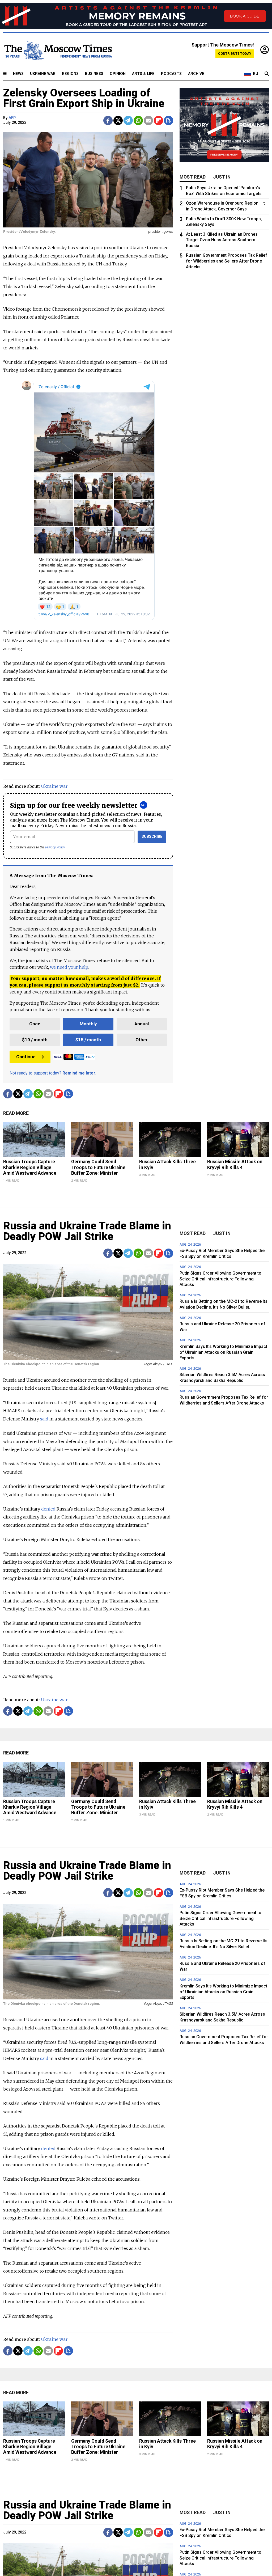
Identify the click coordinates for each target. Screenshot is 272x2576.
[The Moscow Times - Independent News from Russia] (58, 50)
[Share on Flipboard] (158, 120)
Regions (70, 74)
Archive (196, 74)
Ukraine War (43, 74)
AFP (12, 118)
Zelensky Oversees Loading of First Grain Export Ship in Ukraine (84, 98)
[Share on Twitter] (118, 120)
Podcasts (171, 74)
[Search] (267, 74)
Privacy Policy (55, 847)
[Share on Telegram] (128, 120)
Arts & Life (143, 74)
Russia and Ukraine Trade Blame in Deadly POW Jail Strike (87, 1231)
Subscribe (152, 837)
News (18, 74)
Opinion (118, 74)
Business (94, 74)
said (44, 1419)
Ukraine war (54, 786)
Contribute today (235, 54)
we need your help (69, 967)
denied (48, 1509)
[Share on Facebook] (108, 120)
